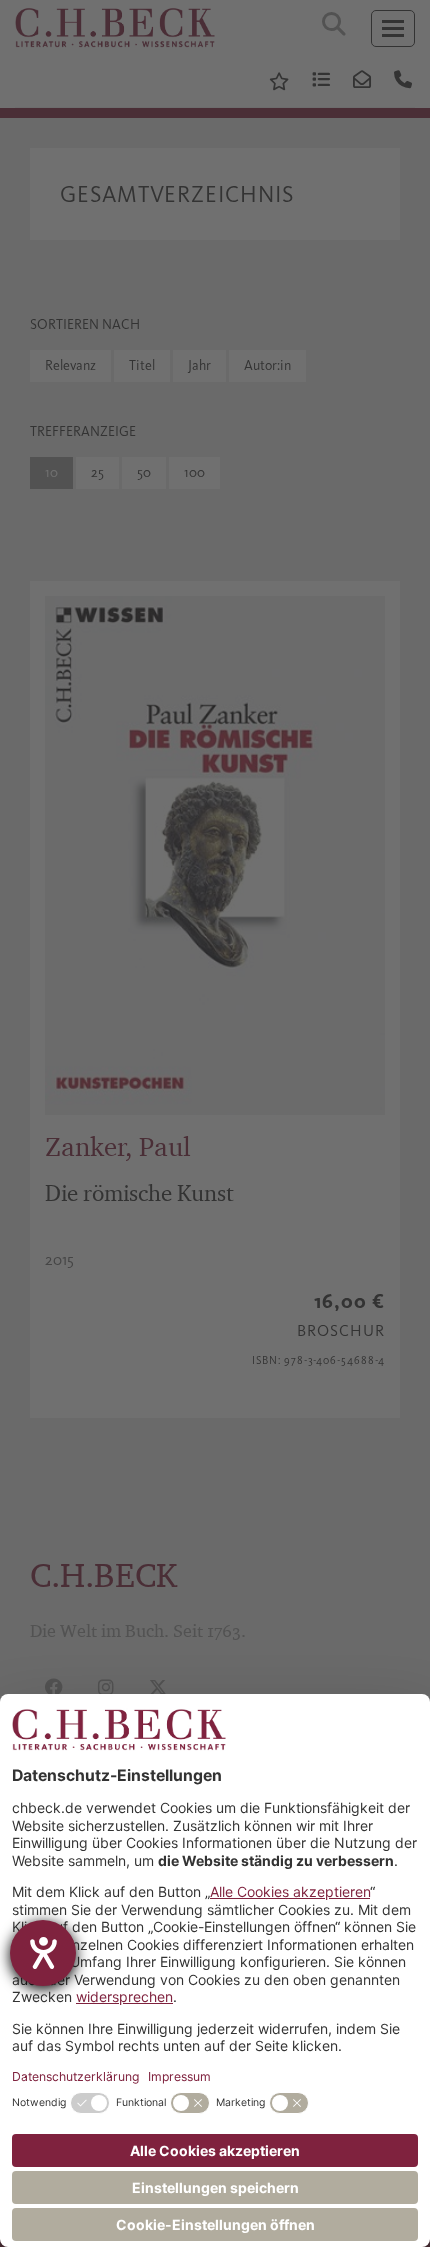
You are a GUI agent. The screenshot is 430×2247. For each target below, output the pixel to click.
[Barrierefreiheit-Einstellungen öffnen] (43, 1953)
